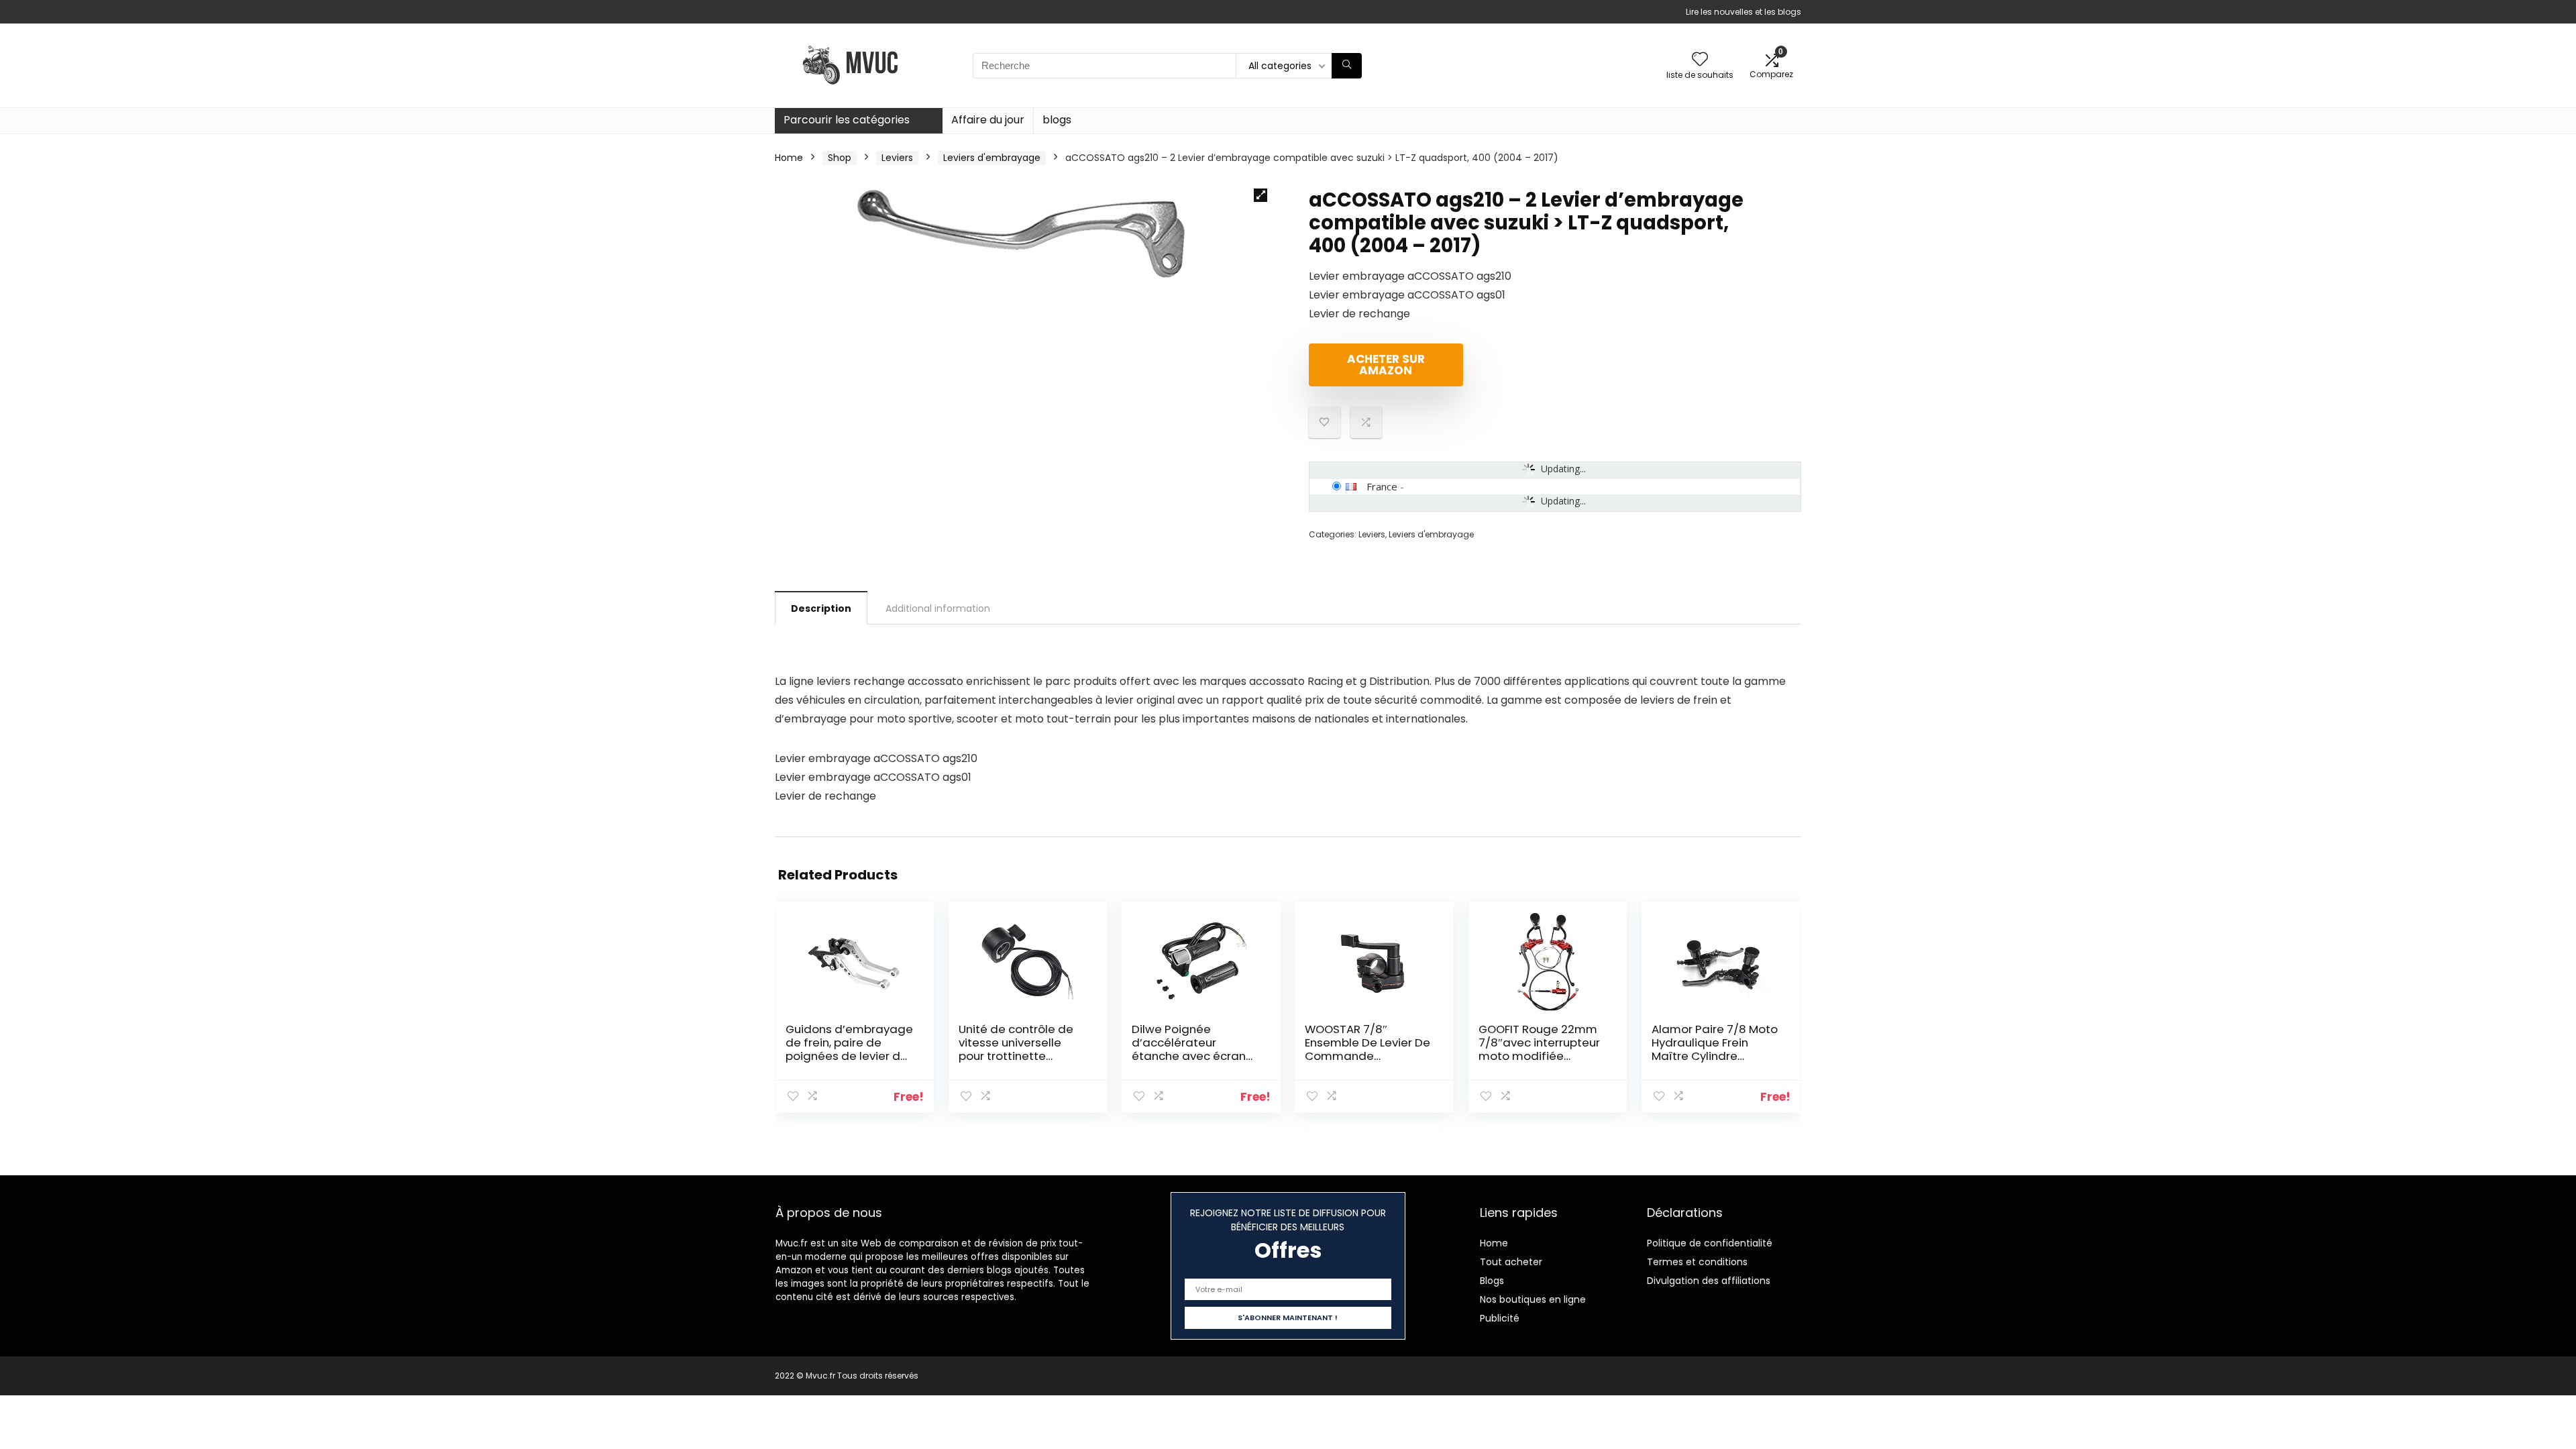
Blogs (1492, 1281)
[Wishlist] (1700, 60)
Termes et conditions (1697, 1262)
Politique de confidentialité (1710, 1243)
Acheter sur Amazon (1386, 365)
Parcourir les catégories (847, 120)
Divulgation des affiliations (1709, 1281)
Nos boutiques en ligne (1533, 1299)
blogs (1057, 120)
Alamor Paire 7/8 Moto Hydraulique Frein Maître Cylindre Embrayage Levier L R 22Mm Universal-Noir (1715, 1056)
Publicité (1500, 1318)
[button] (1260, 195)
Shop (840, 158)
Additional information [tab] (938, 608)
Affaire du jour (988, 120)
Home (789, 158)
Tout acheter (1511, 1262)
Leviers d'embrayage (992, 158)
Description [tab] (821, 608)
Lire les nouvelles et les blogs (1743, 12)
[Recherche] (1347, 66)
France (1382, 486)
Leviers (897, 158)
